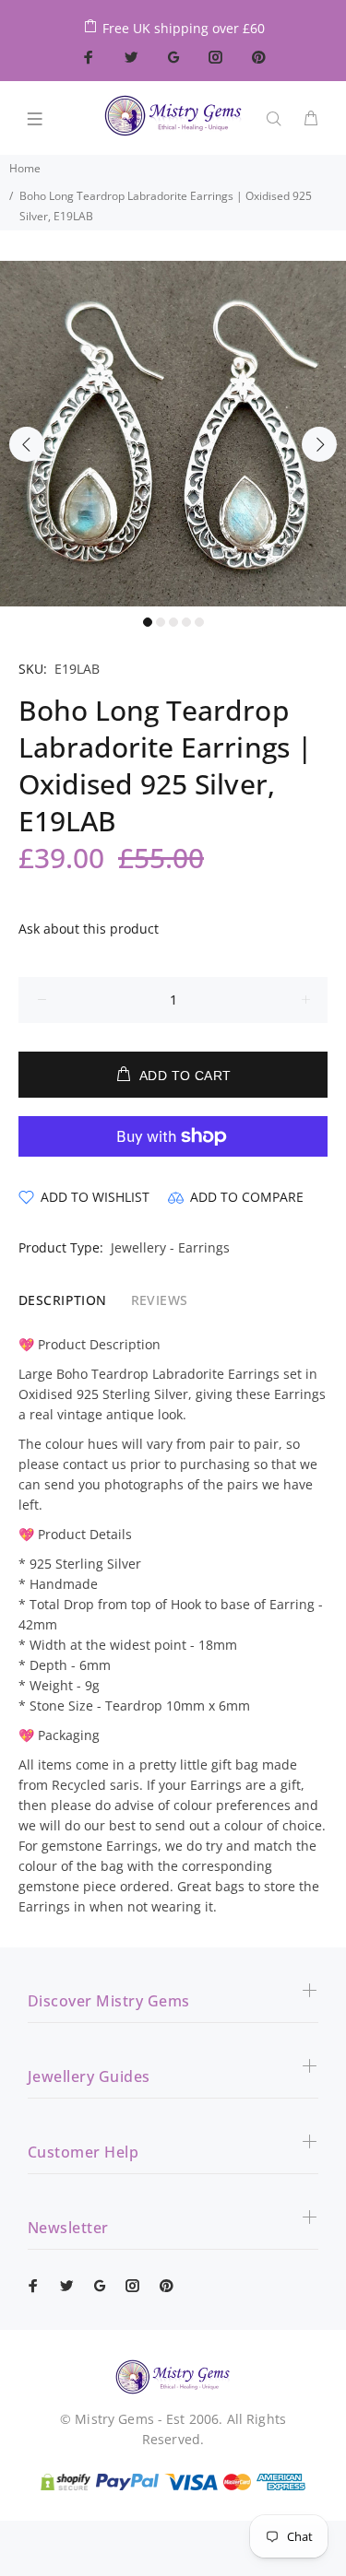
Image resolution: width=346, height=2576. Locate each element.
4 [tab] (186, 622)
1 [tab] (148, 622)
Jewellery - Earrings (170, 1247)
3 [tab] (173, 622)
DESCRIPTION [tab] (63, 1300)
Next (319, 444)
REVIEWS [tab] (160, 1300)
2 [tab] (161, 622)
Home (25, 168)
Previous (27, 444)
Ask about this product (89, 929)
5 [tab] (199, 622)
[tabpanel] (173, 434)
